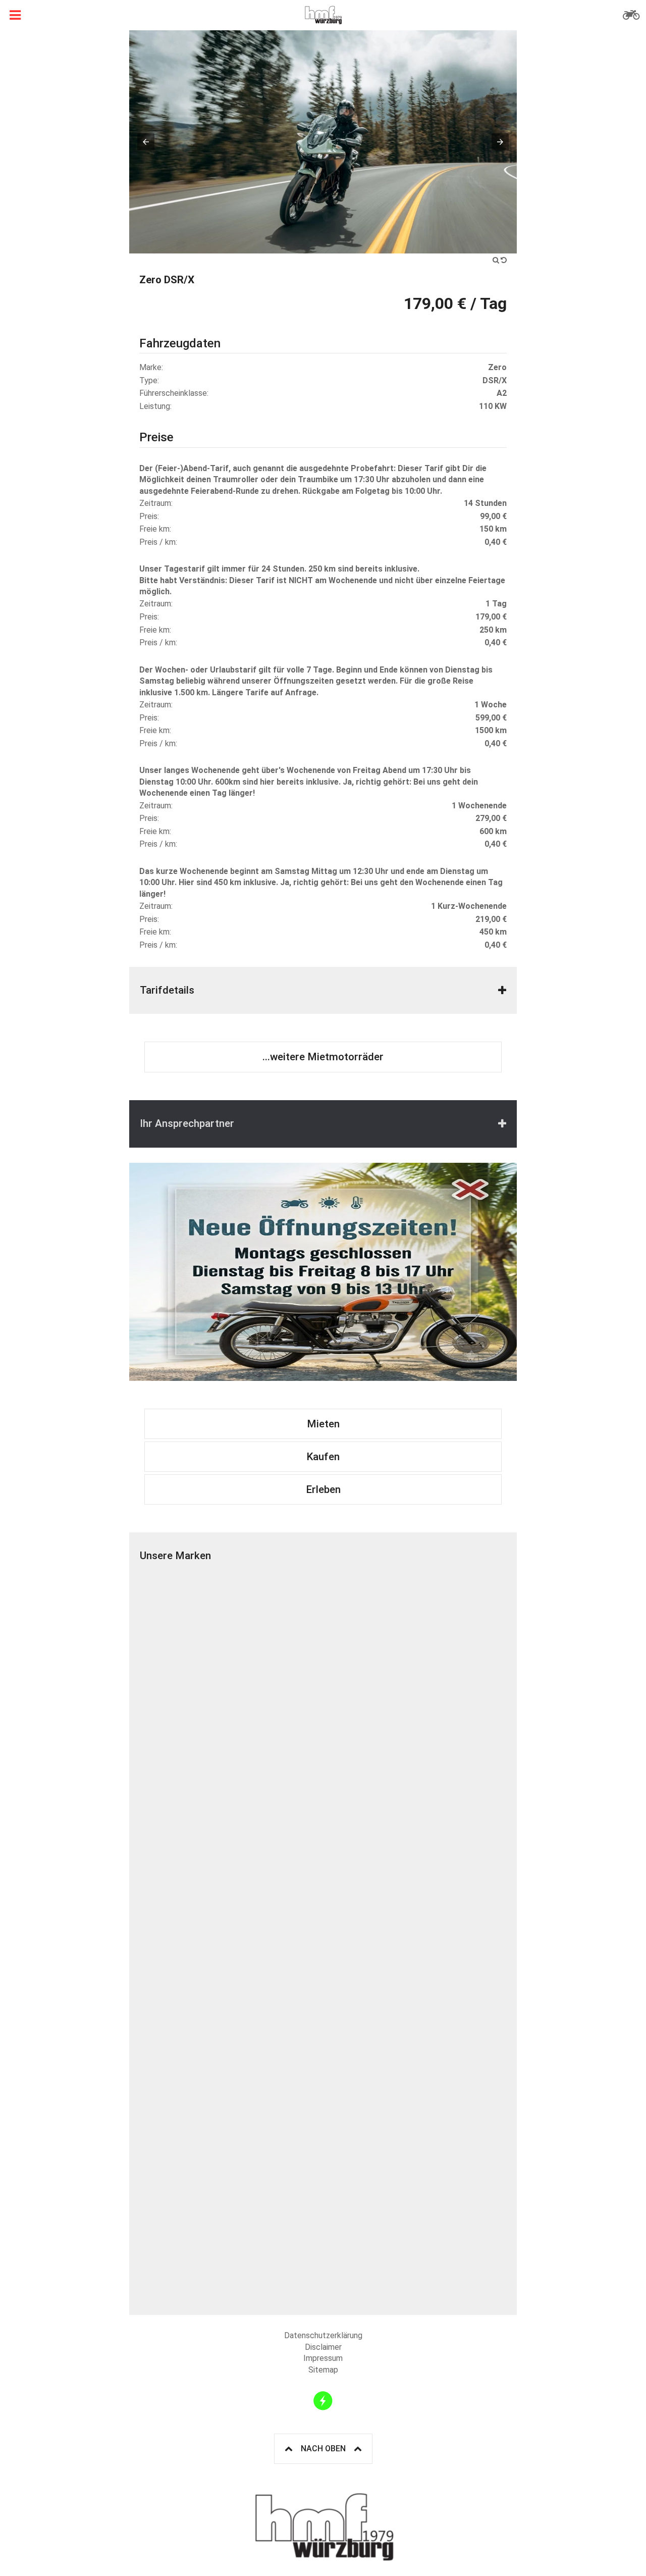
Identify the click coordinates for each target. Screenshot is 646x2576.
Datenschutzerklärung (323, 2335)
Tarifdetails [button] (167, 990)
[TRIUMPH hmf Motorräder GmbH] (415, 1662)
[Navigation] (15, 15)
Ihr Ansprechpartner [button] (187, 1123)
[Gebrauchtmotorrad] (631, 15)
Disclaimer (323, 2347)
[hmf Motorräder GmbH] (323, 15)
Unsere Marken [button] (175, 1556)
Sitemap (323, 2370)
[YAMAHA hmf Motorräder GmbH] (415, 2029)
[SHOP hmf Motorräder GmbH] (231, 2213)
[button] (146, 142)
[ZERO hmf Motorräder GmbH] (231, 2029)
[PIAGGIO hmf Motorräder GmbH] (231, 1845)
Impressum (323, 2358)
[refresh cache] (323, 2401)
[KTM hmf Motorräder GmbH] (231, 1662)
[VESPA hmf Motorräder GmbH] (415, 1845)
